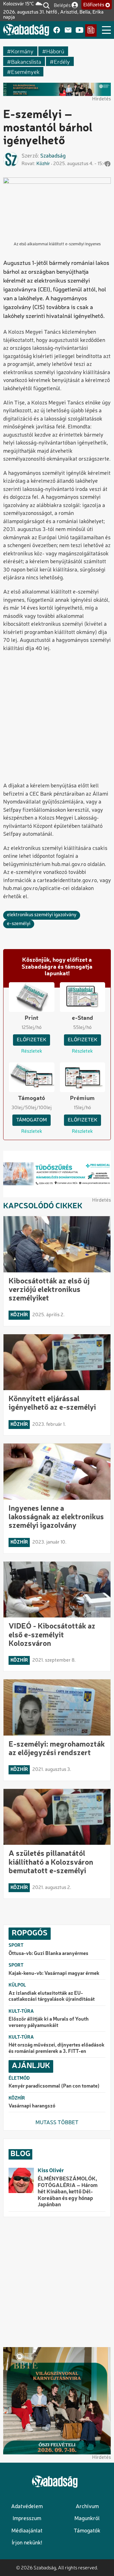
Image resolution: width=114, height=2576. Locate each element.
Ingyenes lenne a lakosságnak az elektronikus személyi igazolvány (56, 1517)
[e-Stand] (91, 30)
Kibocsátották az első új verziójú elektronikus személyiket (49, 1290)
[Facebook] (57, 30)
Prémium (82, 1098)
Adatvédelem (27, 2507)
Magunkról (87, 2519)
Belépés (62, 5)
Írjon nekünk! (27, 2543)
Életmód (19, 2078)
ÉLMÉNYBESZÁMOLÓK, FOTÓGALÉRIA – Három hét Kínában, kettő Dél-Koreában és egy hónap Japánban (68, 2192)
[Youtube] (79, 30)
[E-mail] (68, 30)
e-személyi (19, 924)
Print (32, 1018)
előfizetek (32, 1040)
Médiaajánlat (27, 2531)
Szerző (30, 156)
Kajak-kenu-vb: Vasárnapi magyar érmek (54, 1974)
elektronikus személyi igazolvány (42, 915)
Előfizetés (94, 5)
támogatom (32, 1120)
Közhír (43, 164)
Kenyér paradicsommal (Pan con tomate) (54, 2086)
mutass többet (57, 2123)
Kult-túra (21, 2011)
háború (55, 51)
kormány (22, 51)
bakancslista (26, 61)
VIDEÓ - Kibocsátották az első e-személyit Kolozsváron (52, 1635)
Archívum (87, 2507)
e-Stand (82, 1018)
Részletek (32, 1051)
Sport (16, 1945)
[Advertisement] (57, 718)
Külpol (17, 1985)
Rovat (28, 164)
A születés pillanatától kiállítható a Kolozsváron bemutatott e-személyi (51, 1862)
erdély (62, 61)
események (25, 72)
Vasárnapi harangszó (32, 2106)
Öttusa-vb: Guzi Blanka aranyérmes (48, 1954)
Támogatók (87, 2531)
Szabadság (53, 156)
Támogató (32, 1098)
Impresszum (27, 2519)
